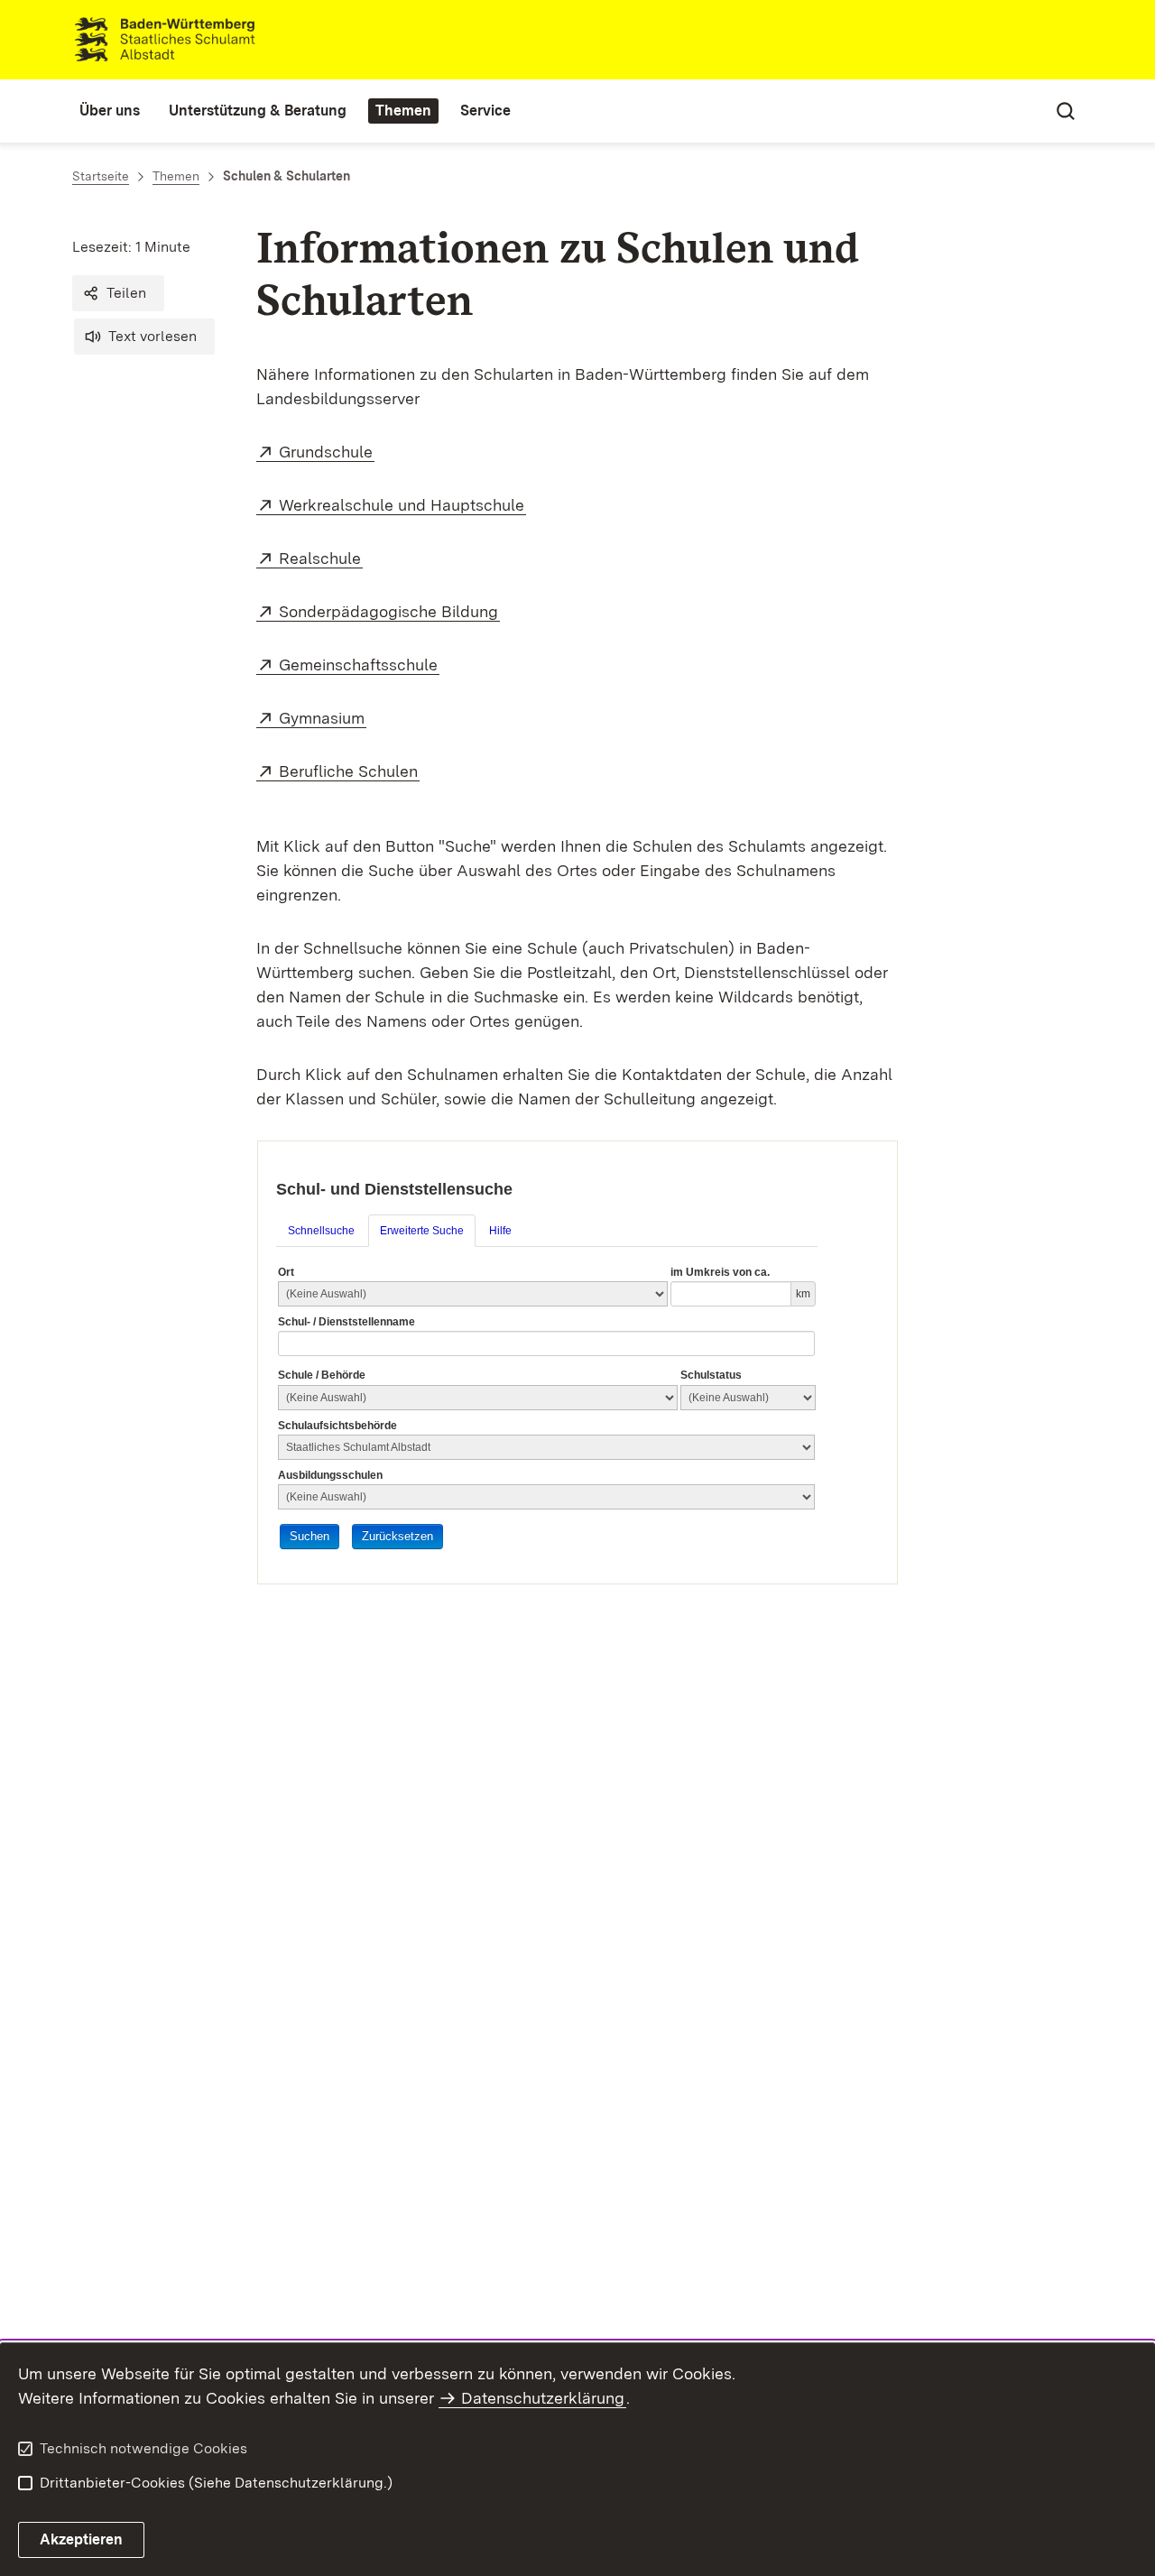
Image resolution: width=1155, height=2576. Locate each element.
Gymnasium (323, 718)
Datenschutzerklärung (543, 2398)
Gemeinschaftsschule (359, 665)
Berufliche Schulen (349, 771)
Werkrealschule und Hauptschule (402, 505)
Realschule (321, 558)
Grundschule (327, 452)
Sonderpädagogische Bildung (389, 611)
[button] (118, 293)
